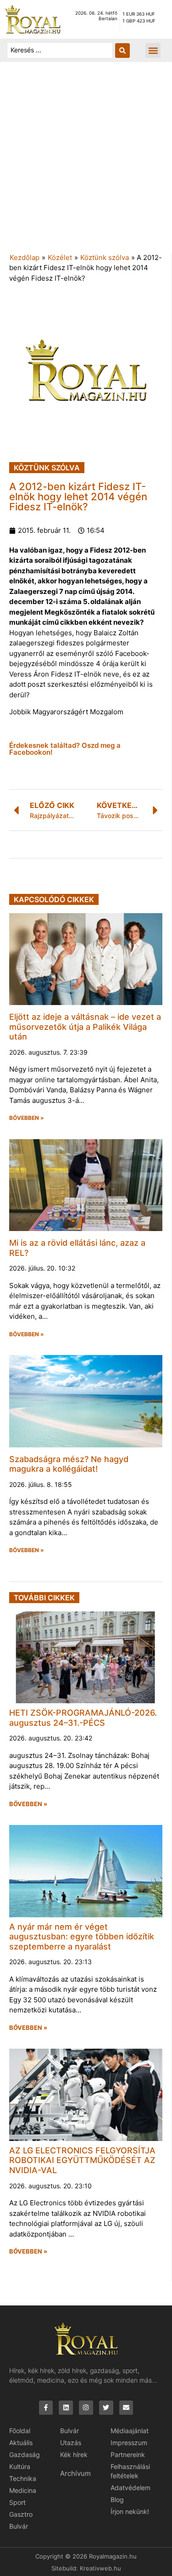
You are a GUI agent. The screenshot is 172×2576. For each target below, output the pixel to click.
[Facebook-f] (46, 2408)
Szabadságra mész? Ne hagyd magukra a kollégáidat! (69, 1464)
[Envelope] (126, 2408)
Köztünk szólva (105, 257)
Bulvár (19, 2526)
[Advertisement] (86, 162)
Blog (117, 2500)
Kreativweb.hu (100, 2568)
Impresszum (129, 2443)
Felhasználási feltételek (130, 2471)
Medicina (23, 2490)
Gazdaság (25, 2455)
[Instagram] (86, 2408)
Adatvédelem (130, 2488)
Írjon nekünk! (130, 2511)
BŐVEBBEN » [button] (27, 1118)
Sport (17, 2502)
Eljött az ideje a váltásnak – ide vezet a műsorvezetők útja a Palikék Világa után (85, 1027)
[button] (153, 50)
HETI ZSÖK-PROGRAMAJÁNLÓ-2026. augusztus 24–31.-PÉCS (83, 1718)
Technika (23, 2478)
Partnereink (128, 2455)
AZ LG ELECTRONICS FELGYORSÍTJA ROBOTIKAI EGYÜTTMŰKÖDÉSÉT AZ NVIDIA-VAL (82, 2160)
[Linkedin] (66, 2408)
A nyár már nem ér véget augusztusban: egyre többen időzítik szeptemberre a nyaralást (82, 1937)
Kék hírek (74, 2455)
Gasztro (21, 2514)
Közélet (60, 257)
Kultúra (20, 2466)
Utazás (71, 2443)
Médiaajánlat (130, 2431)
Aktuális (21, 2443)
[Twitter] (106, 2408)
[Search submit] (122, 51)
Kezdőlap (25, 257)
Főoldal (20, 2431)
